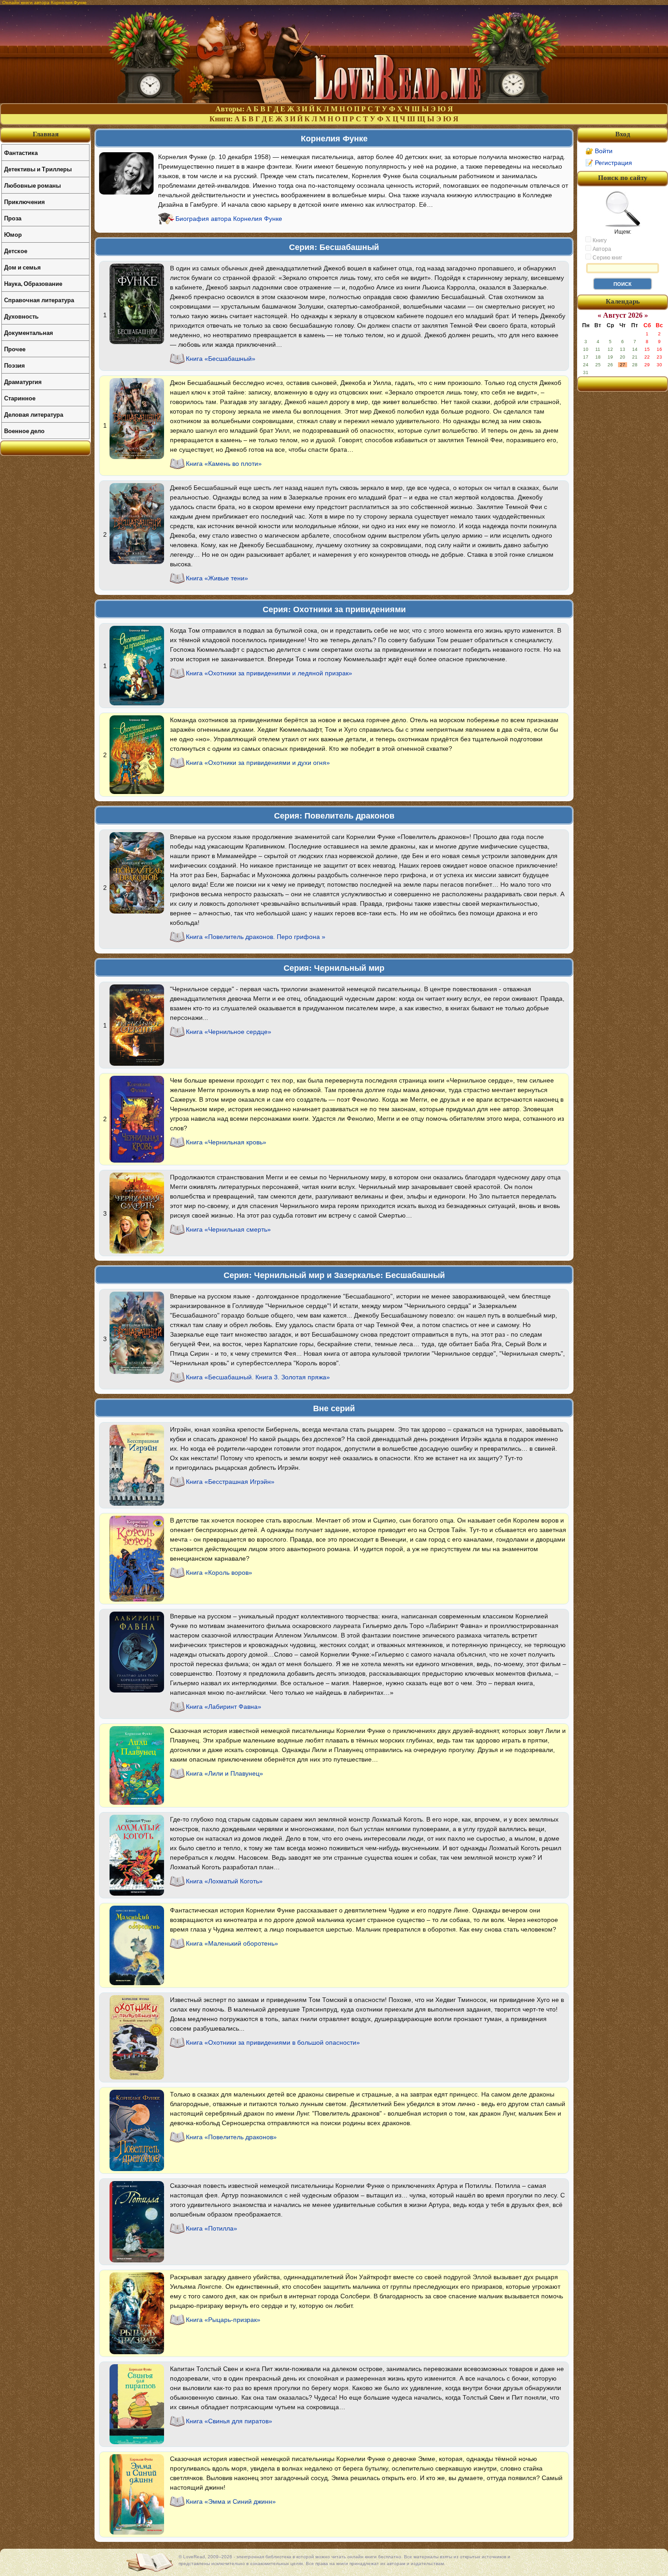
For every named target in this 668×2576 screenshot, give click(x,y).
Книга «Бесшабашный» (221, 359)
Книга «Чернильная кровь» (226, 1142)
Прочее (15, 349)
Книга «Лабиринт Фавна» (224, 1707)
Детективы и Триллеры (38, 169)
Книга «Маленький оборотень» (232, 1943)
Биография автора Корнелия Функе (229, 219)
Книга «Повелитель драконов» (231, 2137)
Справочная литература (39, 300)
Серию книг (607, 258)
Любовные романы (32, 185)
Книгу (599, 240)
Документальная (29, 332)
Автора (601, 249)
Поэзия (15, 365)
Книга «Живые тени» (217, 578)
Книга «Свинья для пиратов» (229, 2421)
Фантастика (21, 152)
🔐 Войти (599, 151)
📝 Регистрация (609, 163)
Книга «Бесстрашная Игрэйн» (230, 1482)
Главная (46, 134)
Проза (13, 218)
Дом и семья (22, 267)
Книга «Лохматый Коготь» (224, 1881)
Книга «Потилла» (212, 2228)
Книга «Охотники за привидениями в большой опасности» (273, 2042)
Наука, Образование (33, 283)
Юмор (13, 234)
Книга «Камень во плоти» (224, 464)
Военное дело (24, 431)
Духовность (21, 316)
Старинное (20, 398)
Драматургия (23, 382)
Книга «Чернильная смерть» (228, 1229)
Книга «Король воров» (219, 1573)
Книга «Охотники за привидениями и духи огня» (258, 763)
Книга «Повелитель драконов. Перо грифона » (256, 937)
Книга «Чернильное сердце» (229, 1032)
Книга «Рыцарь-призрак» (223, 2320)
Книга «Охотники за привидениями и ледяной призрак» (269, 673)
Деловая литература (34, 414)
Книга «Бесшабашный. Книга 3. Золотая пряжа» (258, 1377)
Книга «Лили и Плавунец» (224, 1773)
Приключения (25, 202)
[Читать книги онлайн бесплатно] (334, 101)
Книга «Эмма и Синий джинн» (231, 2501)
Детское (16, 251)
